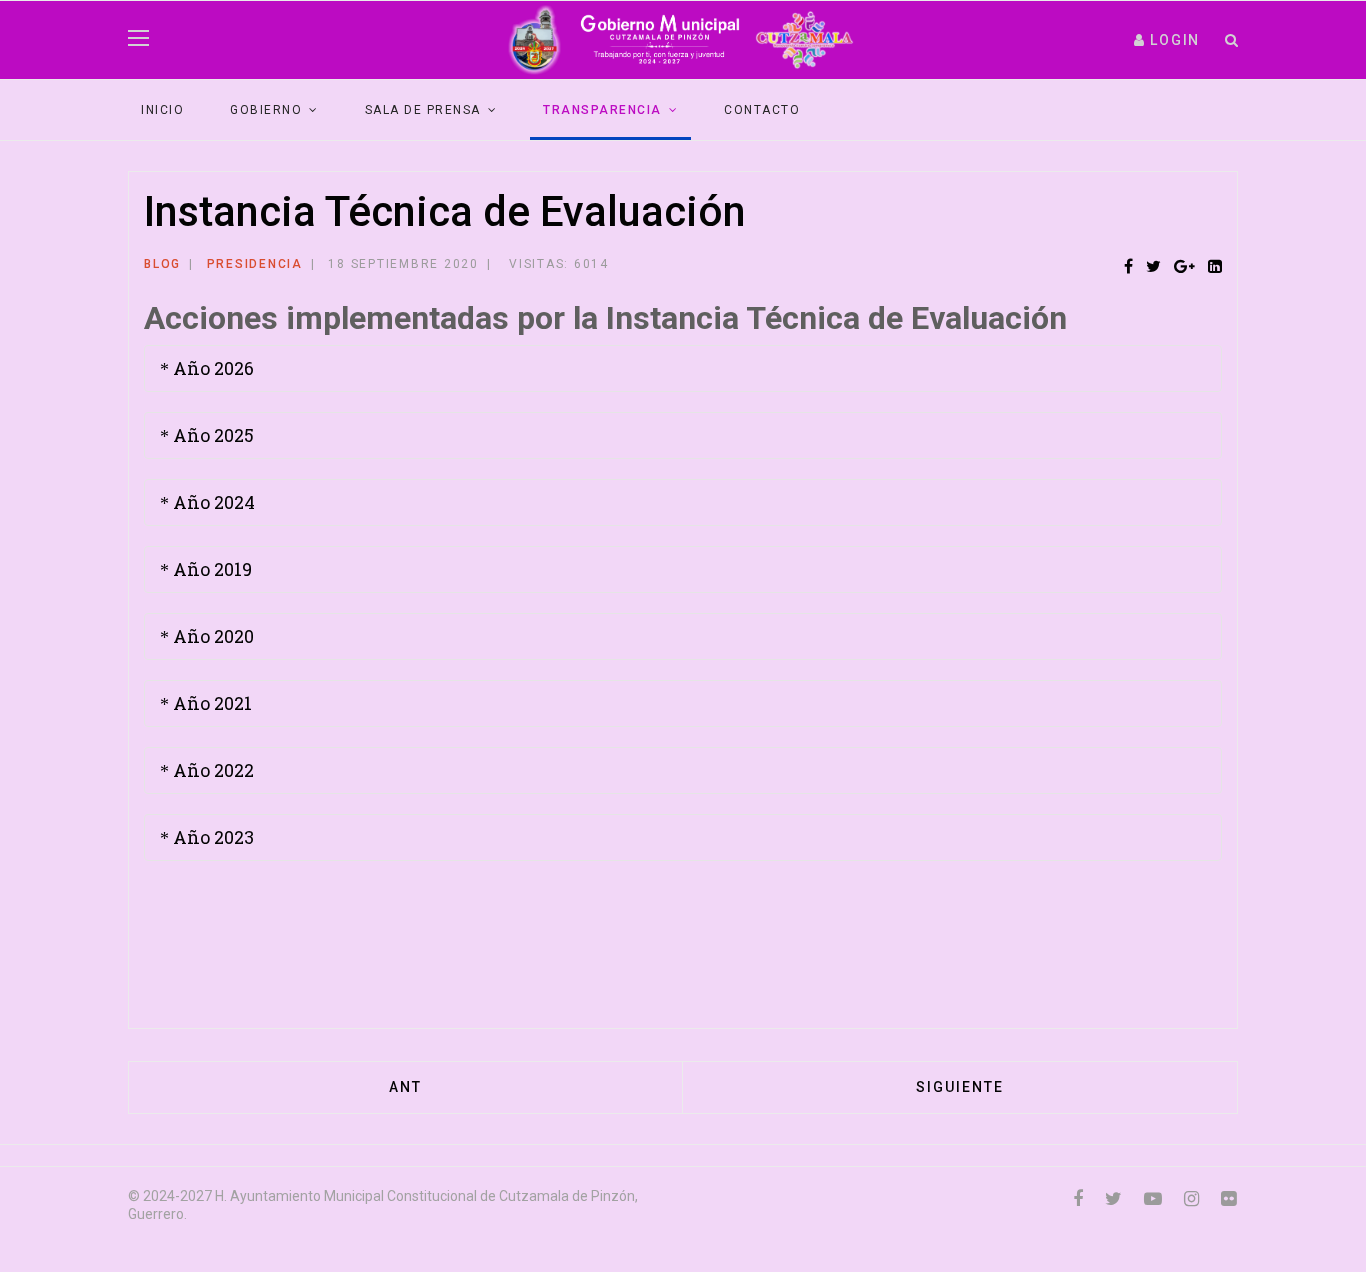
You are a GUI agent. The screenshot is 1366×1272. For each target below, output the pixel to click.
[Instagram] (1191, 1198)
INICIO (162, 110)
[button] (1167, 40)
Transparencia (602, 110)
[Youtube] (1153, 1198)
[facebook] (1078, 1198)
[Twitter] (1153, 267)
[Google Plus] (1184, 267)
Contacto (762, 110)
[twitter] (1113, 1198)
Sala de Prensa (423, 110)
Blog (162, 264)
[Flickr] (1228, 1198)
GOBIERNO (266, 110)
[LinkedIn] (1215, 267)
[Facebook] (1128, 267)
